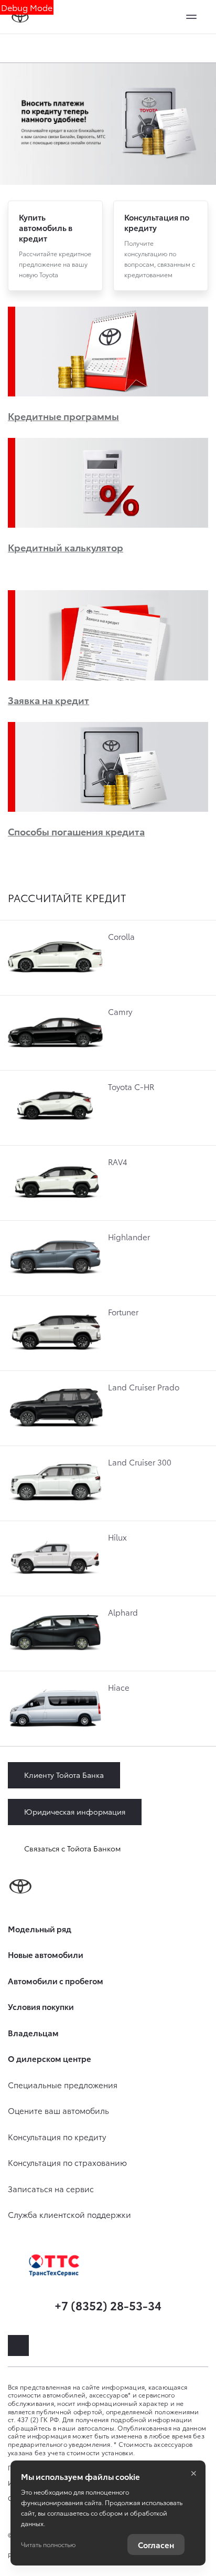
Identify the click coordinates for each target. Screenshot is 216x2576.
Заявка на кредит (48, 700)
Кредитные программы (63, 416)
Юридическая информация (75, 1811)
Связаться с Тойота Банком (72, 1848)
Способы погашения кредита (76, 831)
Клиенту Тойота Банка (64, 1775)
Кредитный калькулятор (66, 547)
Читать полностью (48, 2544)
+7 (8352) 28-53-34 (108, 2305)
